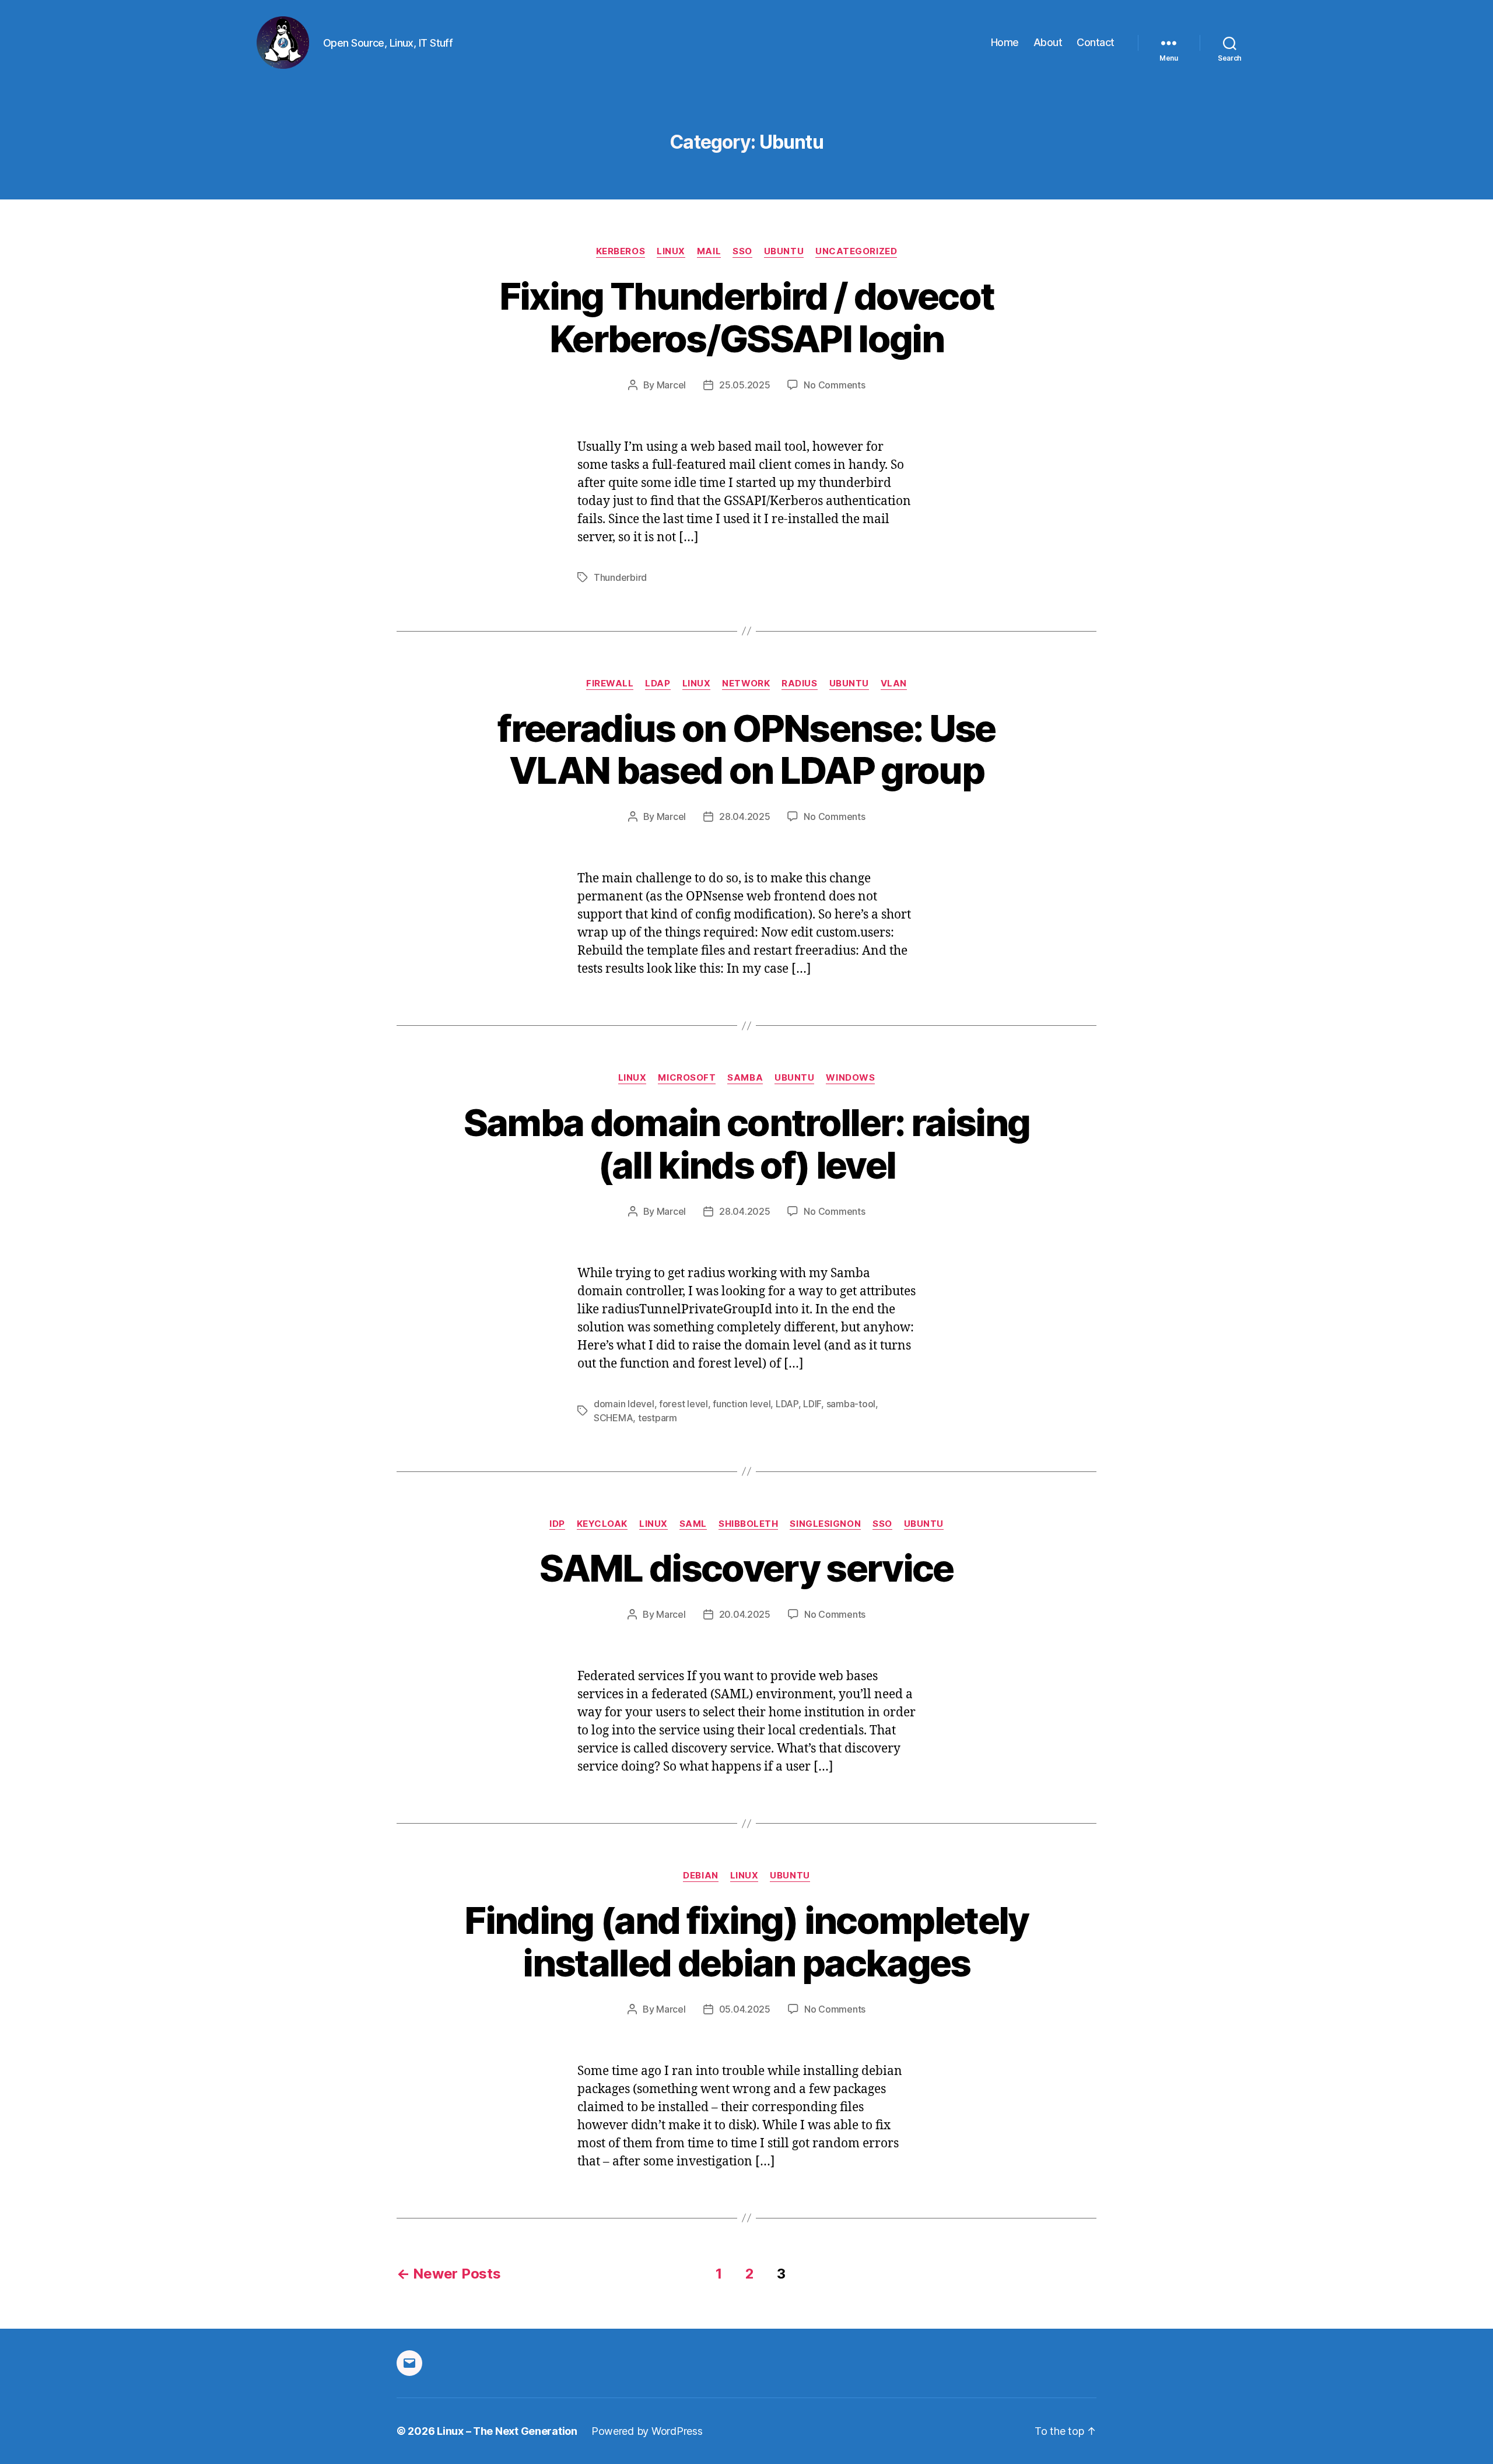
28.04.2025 (744, 816)
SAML (693, 1524)
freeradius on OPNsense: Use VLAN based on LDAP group (746, 749)
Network (746, 684)
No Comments (834, 385)
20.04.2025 (745, 1614)
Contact (1096, 42)
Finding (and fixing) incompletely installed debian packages (746, 1941)
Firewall (610, 684)
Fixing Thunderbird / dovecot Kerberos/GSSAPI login (747, 317)
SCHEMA (613, 1418)
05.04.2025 (745, 2009)
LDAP (658, 684)
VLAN (894, 684)
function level (742, 1404)
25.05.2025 (744, 385)
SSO (742, 251)
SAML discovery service (746, 1568)
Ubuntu (784, 251)
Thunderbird (620, 577)
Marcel (671, 385)
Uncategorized (856, 251)
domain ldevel (624, 1404)
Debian (700, 1876)
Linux (671, 251)
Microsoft (687, 1078)
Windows (850, 1078)
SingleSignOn (825, 1524)
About (1048, 42)
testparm (658, 1418)
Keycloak (602, 1524)
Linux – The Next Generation (507, 2431)
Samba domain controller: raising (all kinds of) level (747, 1144)
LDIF (812, 1404)
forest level (684, 1404)
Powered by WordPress (647, 2431)
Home (1005, 42)
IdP (557, 1524)
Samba (745, 1078)
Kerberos (621, 251)
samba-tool (851, 1404)
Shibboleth (749, 1524)
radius (799, 684)
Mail (709, 251)
